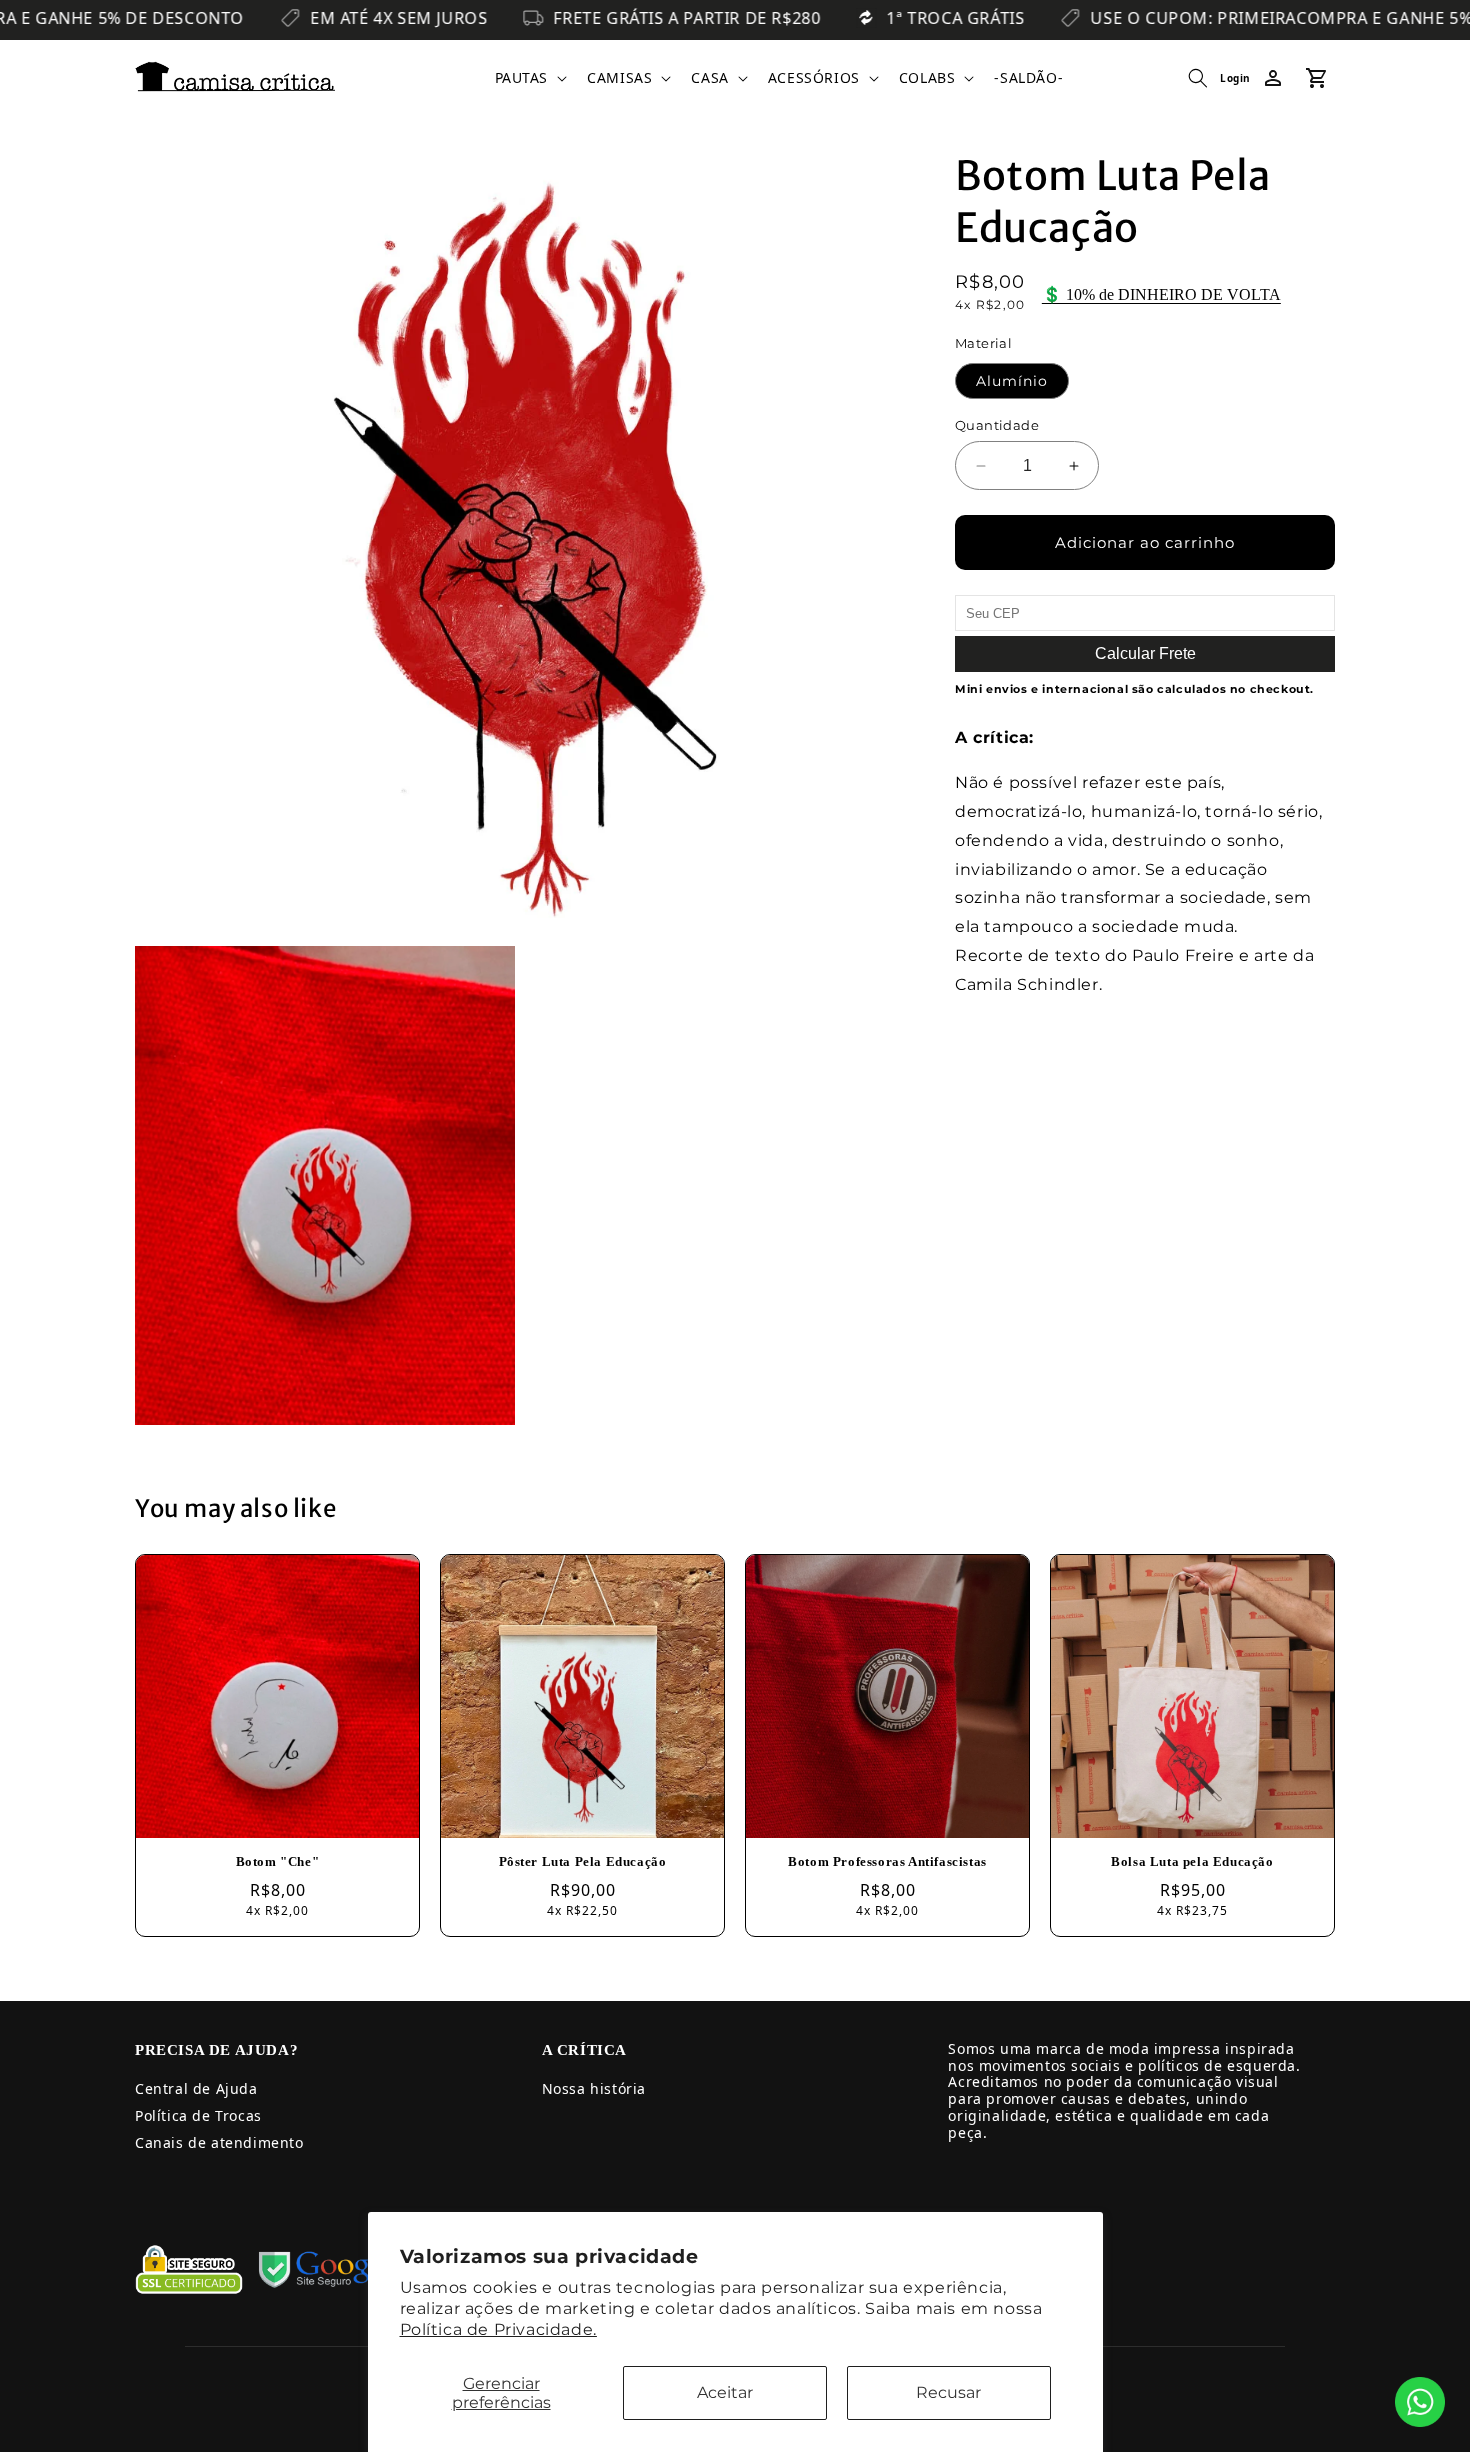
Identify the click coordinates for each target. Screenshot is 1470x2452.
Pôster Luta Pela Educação (583, 1861)
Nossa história (594, 2088)
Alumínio (1012, 381)
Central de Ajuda (196, 2088)
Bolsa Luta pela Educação (1192, 1861)
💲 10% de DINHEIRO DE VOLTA (1161, 294)
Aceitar (725, 2392)
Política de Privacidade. (498, 2329)
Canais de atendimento (219, 2142)
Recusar (948, 2392)
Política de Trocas (198, 2115)
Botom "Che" (278, 1861)
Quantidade (997, 425)
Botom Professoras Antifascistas (887, 1861)
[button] (529, 78)
